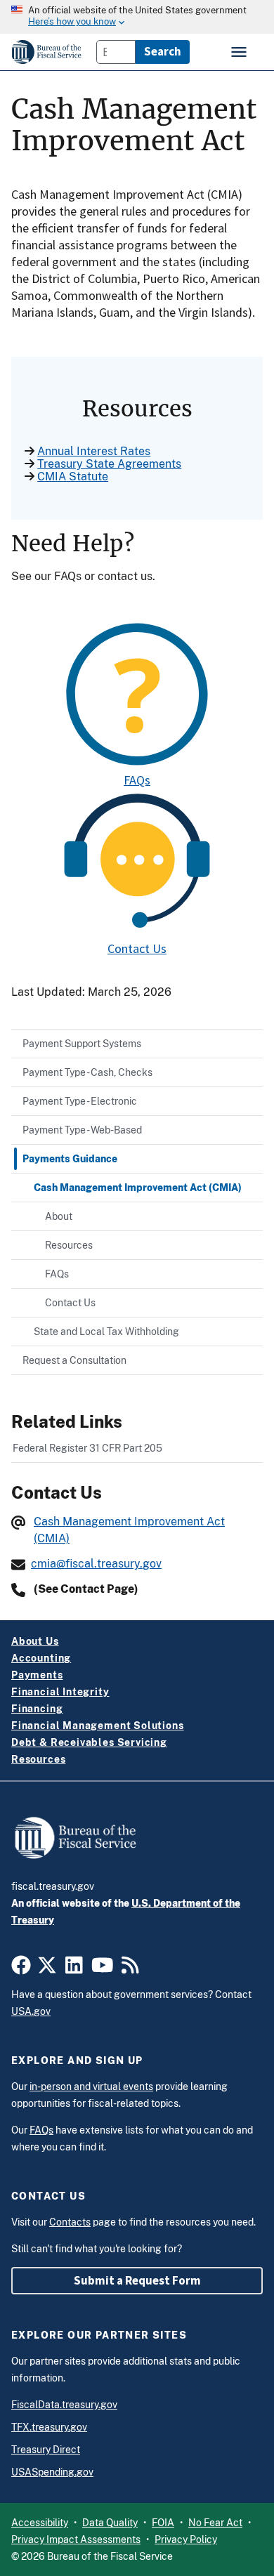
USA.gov (31, 2011)
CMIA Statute (73, 477)
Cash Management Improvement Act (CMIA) (129, 1530)
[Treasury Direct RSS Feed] (130, 1969)
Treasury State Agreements (109, 464)
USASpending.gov (52, 2472)
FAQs (137, 780)
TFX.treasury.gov (49, 2427)
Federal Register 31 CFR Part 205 (87, 1448)
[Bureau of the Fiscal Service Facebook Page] (21, 1969)
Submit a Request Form (137, 2280)
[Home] (47, 52)
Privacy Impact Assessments (76, 2539)
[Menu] (240, 52)
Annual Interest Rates (94, 451)
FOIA (163, 2523)
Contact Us (137, 948)
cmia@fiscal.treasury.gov (96, 1564)
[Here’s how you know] (137, 17)
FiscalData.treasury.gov (64, 2405)
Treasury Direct (46, 2450)
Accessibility (40, 2523)
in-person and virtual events (91, 2087)
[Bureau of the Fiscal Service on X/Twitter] (47, 1969)
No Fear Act (215, 2523)
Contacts (70, 2222)
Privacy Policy (186, 2539)
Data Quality (110, 2523)
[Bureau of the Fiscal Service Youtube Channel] (103, 1969)
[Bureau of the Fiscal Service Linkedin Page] (74, 1969)
